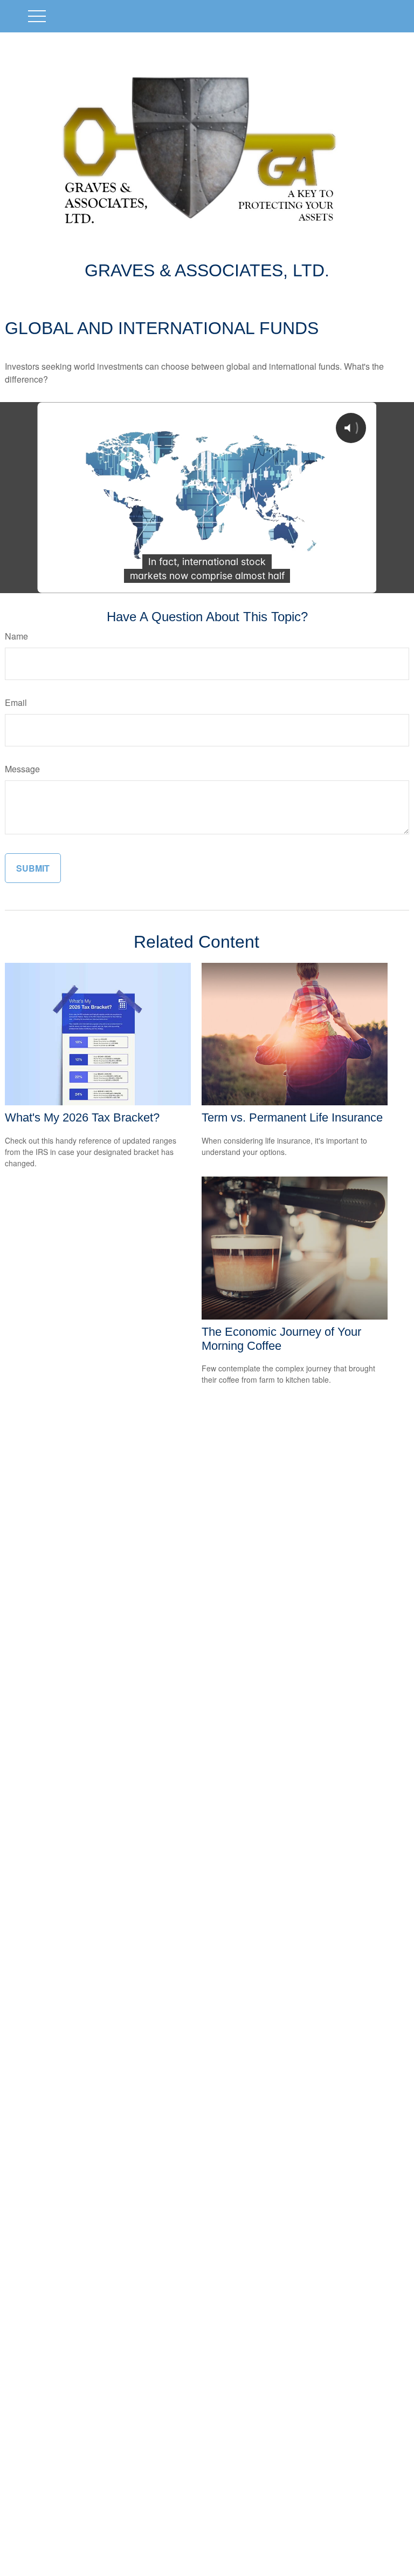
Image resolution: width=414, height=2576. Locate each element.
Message (22, 769)
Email (16, 702)
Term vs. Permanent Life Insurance (292, 1117)
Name (16, 636)
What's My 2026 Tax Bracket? (82, 1117)
